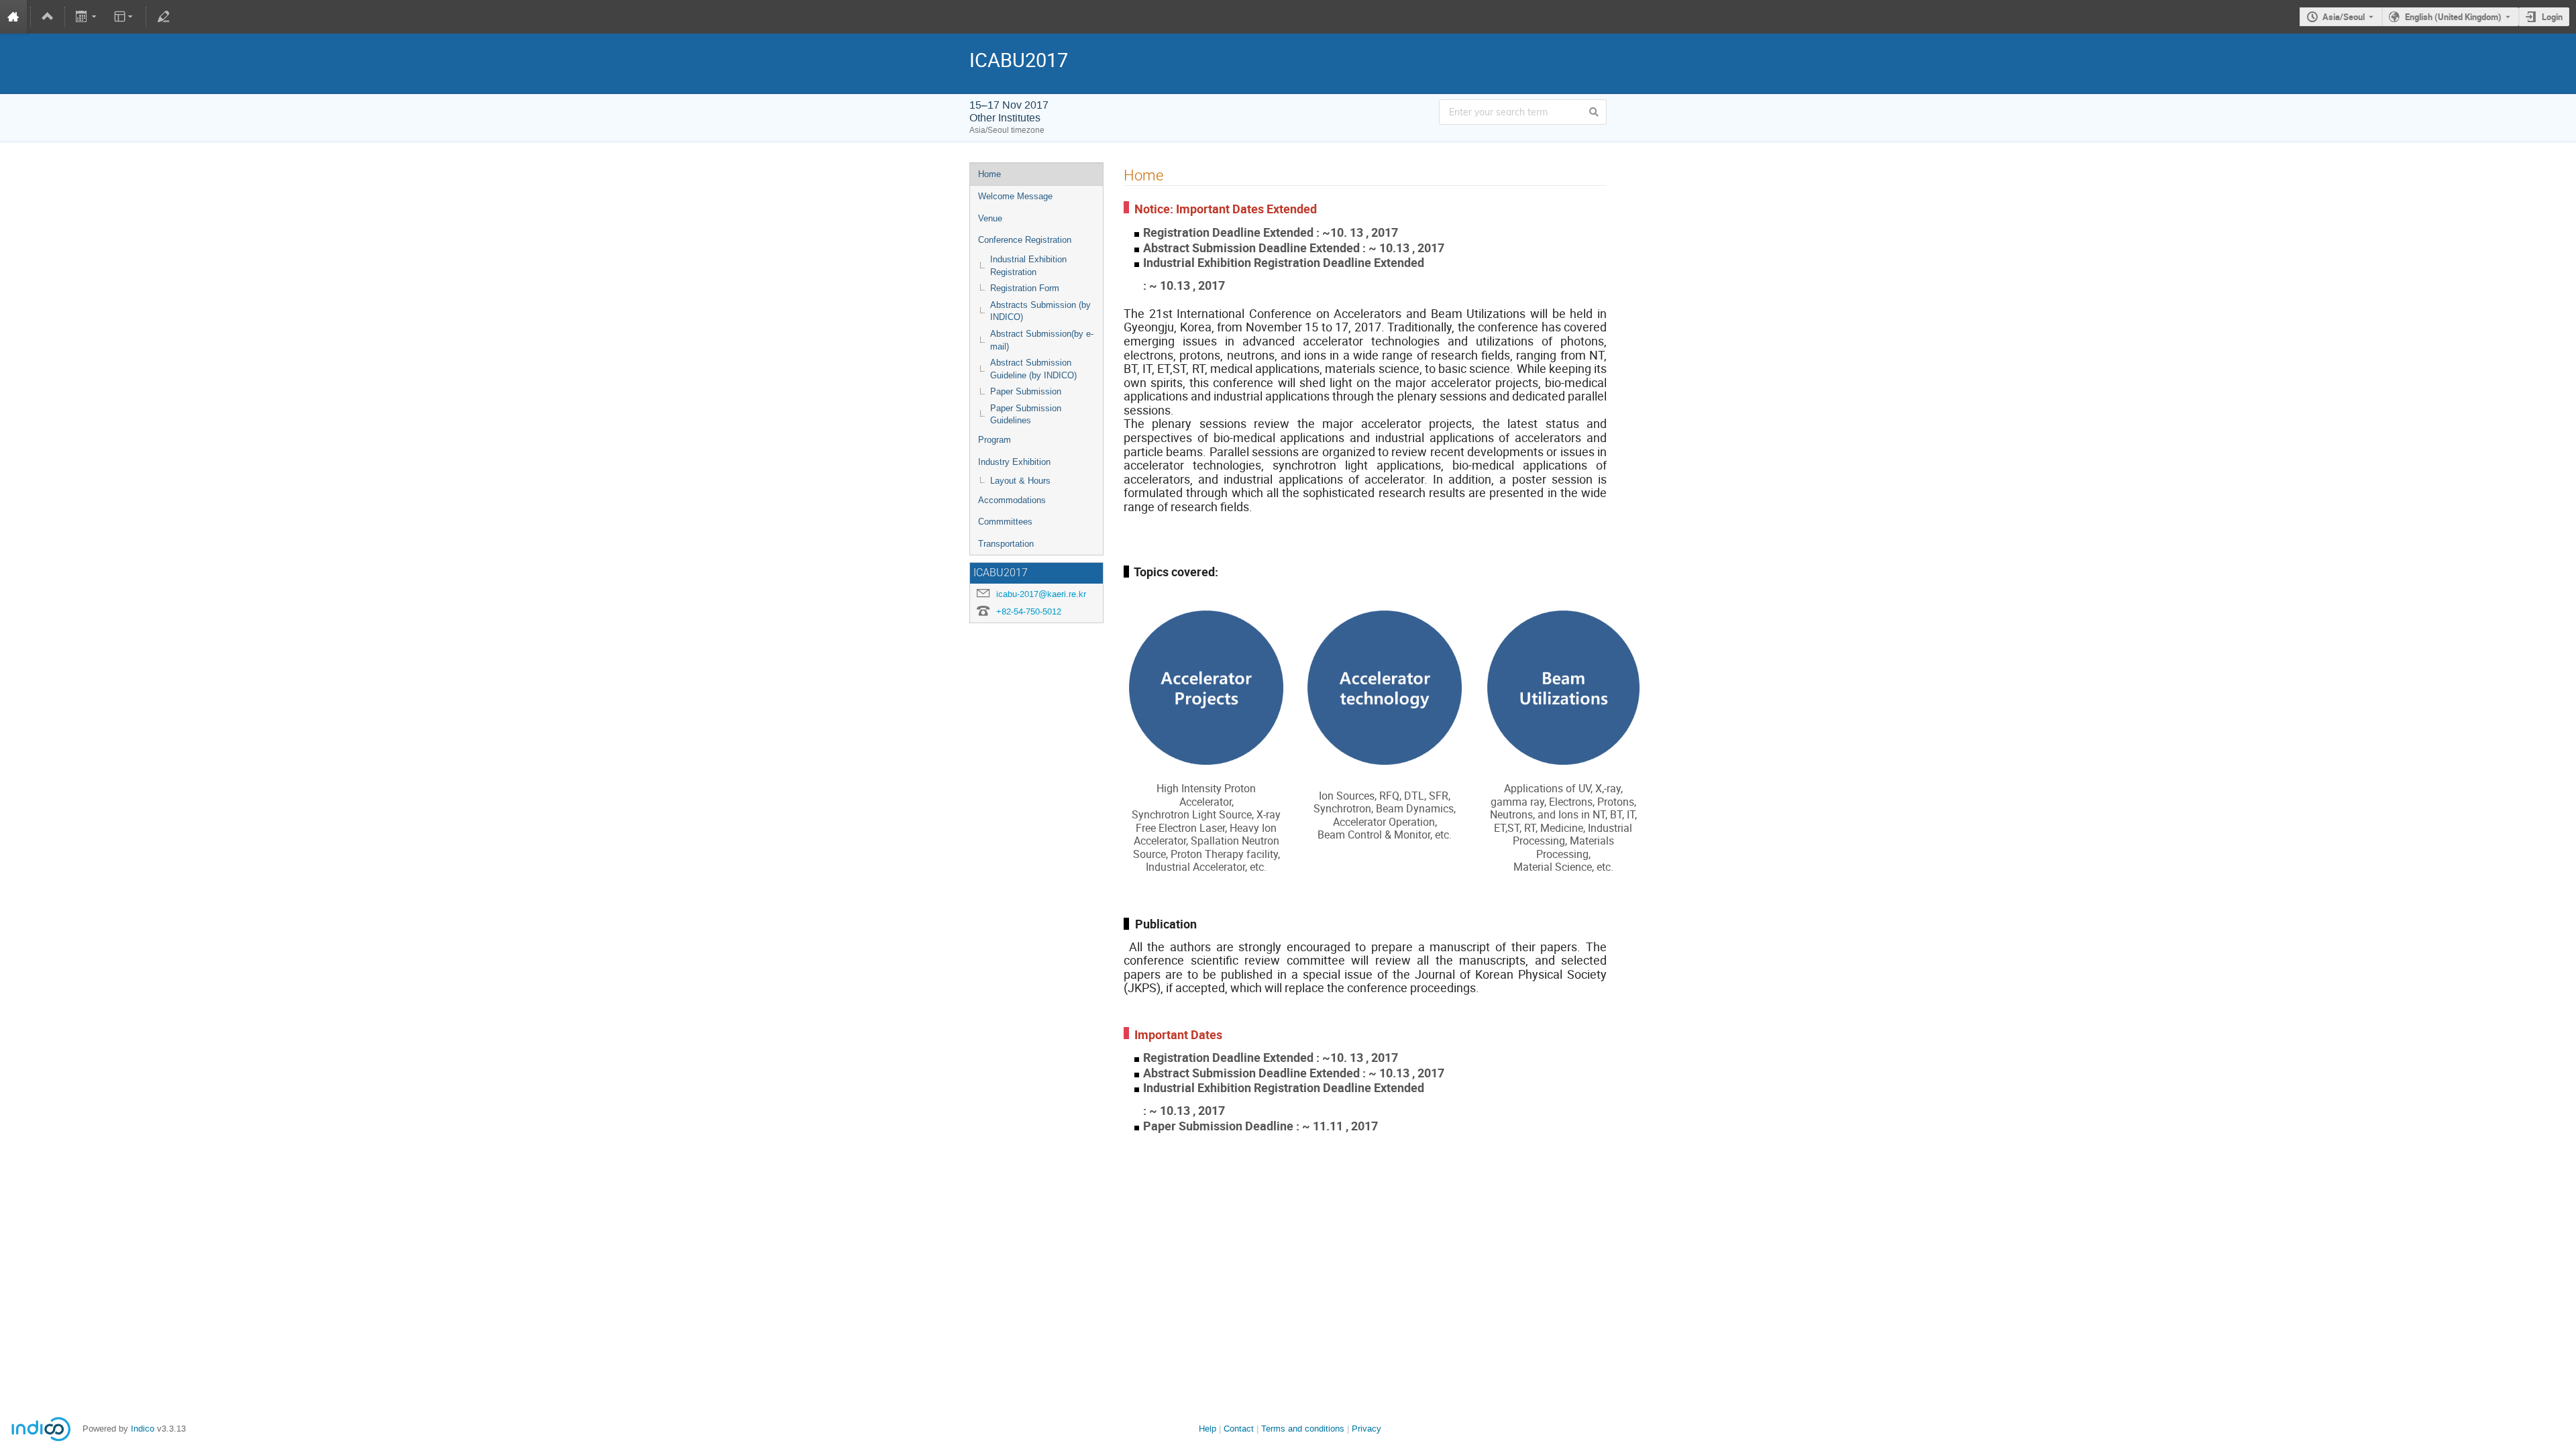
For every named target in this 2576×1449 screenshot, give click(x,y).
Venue (990, 218)
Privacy (1366, 1429)
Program (995, 440)
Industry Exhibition (1014, 462)
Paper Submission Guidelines (1026, 415)
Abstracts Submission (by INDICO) (1040, 311)
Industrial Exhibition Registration (1028, 266)
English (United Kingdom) (2453, 17)
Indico (143, 1429)
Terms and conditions (1303, 1429)
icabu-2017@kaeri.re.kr (1041, 594)
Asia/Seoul (2344, 17)
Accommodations (1012, 500)
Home (989, 174)
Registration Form (1025, 288)
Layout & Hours (1020, 481)
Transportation (1006, 544)
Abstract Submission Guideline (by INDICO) (1033, 369)
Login (2552, 17)
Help (1207, 1429)
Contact (1239, 1429)
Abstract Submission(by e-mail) (1042, 340)
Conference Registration (1025, 240)
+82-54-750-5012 (1029, 611)
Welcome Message (1015, 196)
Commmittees (1005, 522)
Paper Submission (1026, 391)
